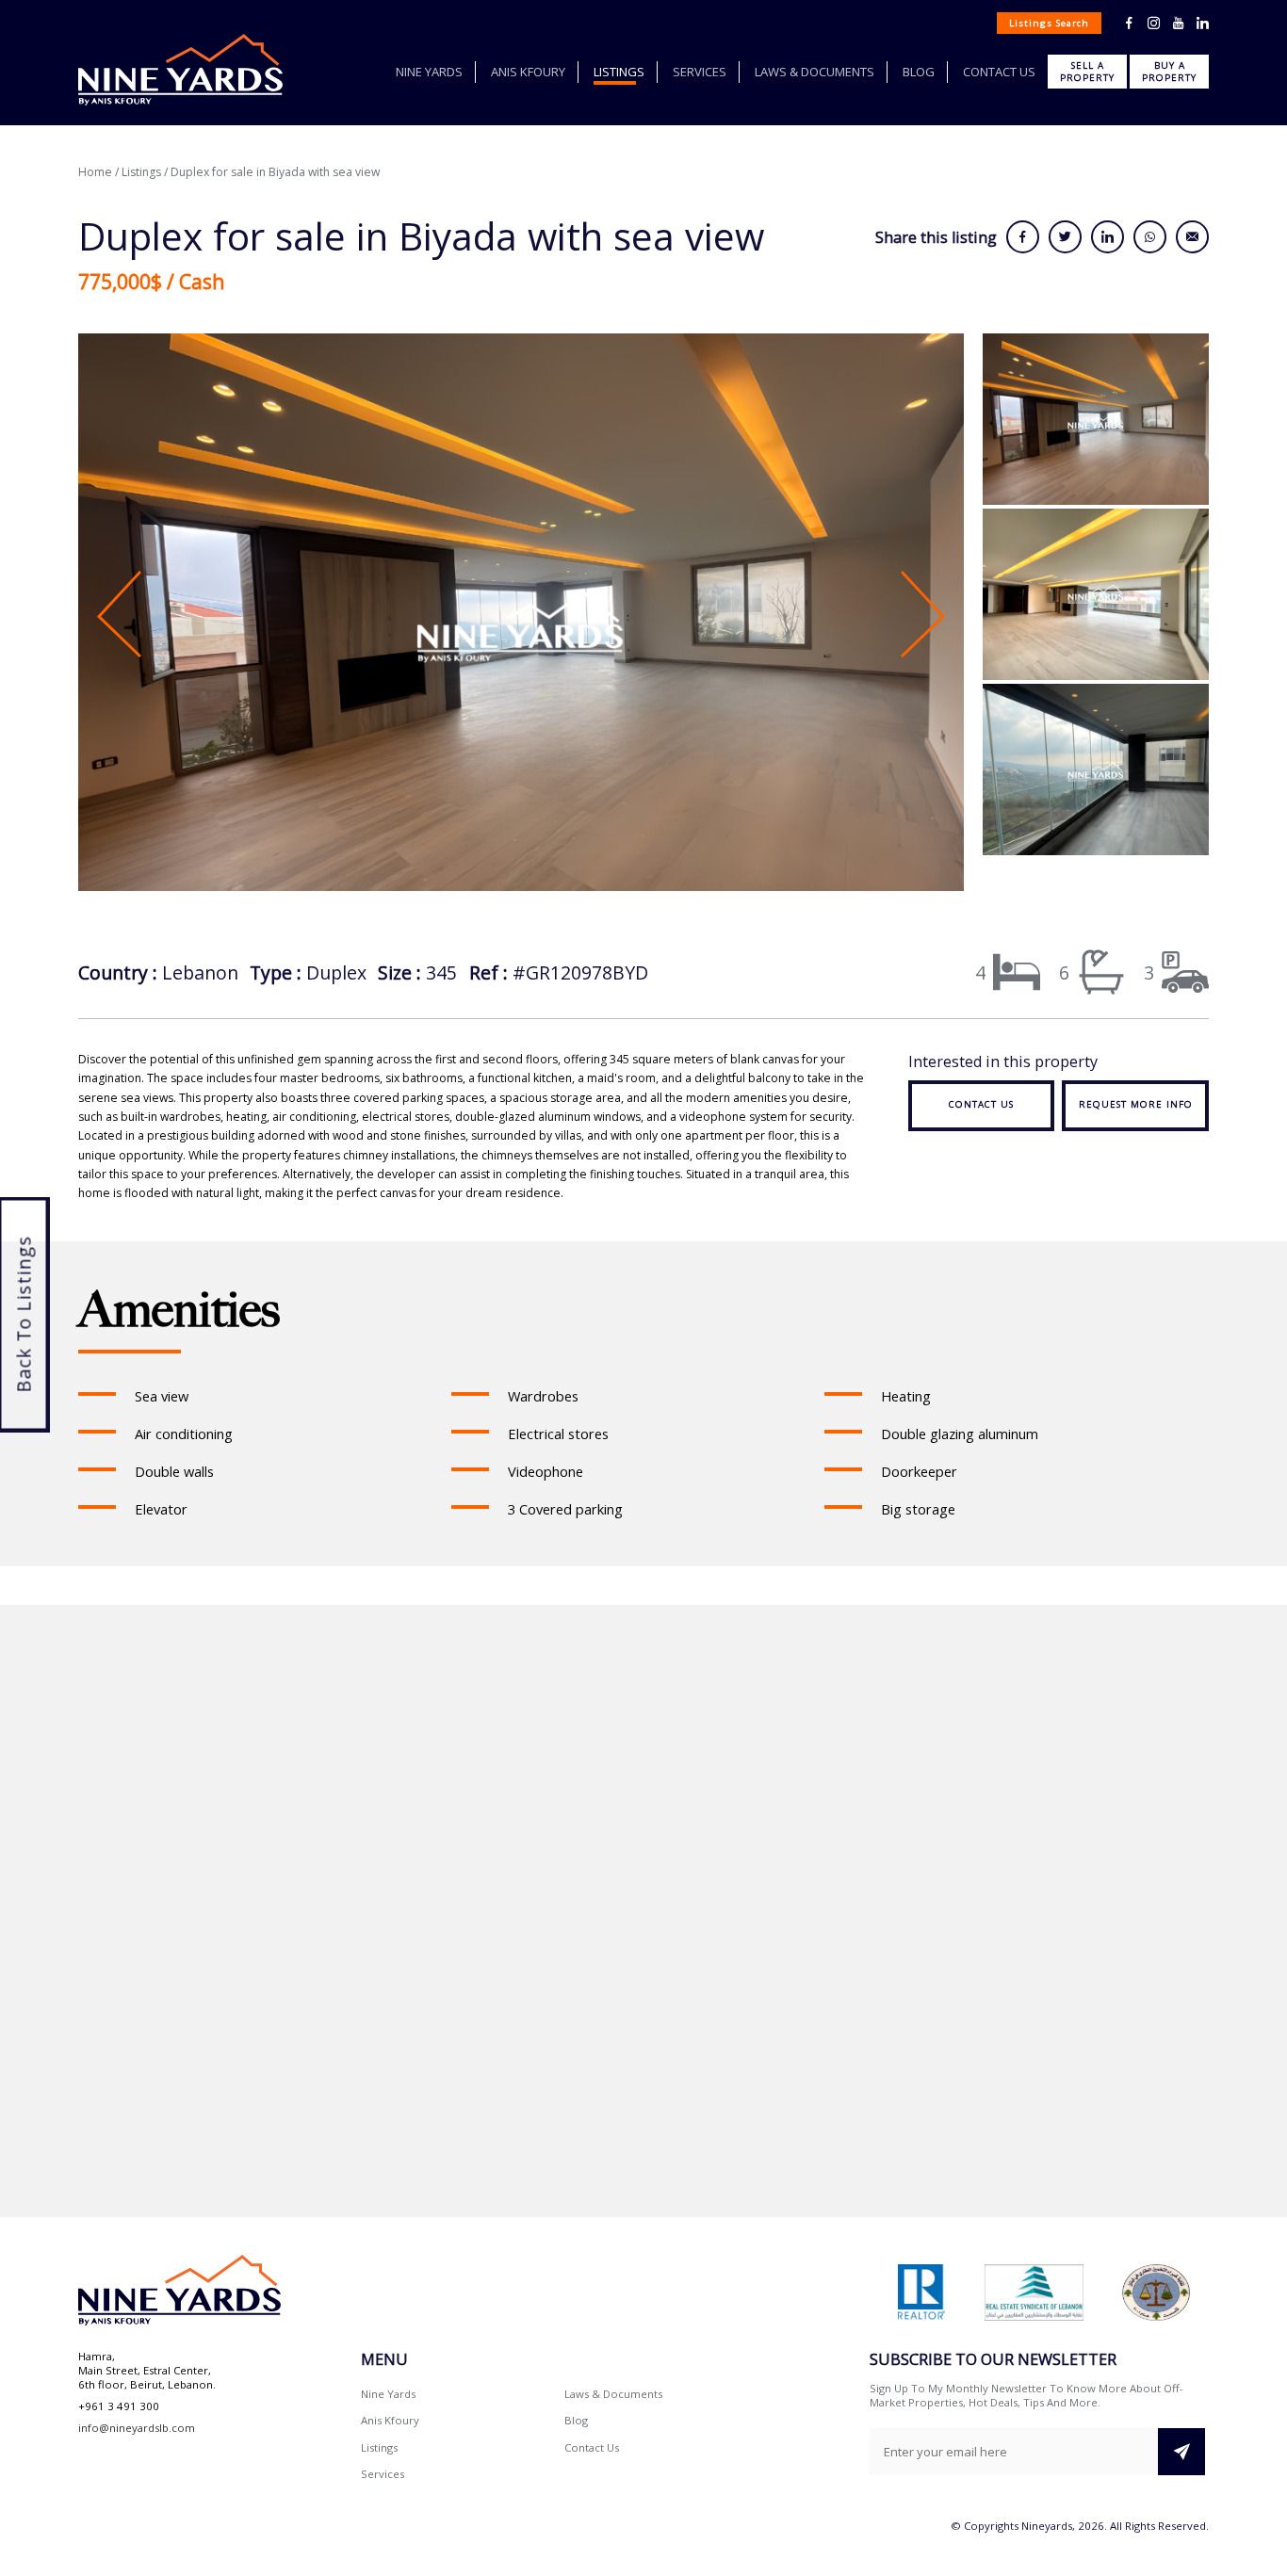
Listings (619, 72)
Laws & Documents (815, 72)
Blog (919, 72)
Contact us (999, 72)
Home (95, 172)
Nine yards (429, 72)
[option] (521, 615)
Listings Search (1049, 23)
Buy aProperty (1169, 72)
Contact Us (592, 2447)
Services (700, 72)
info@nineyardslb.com (137, 2428)
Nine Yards (388, 2394)
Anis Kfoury (528, 72)
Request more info (1136, 1104)
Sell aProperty (1087, 72)
